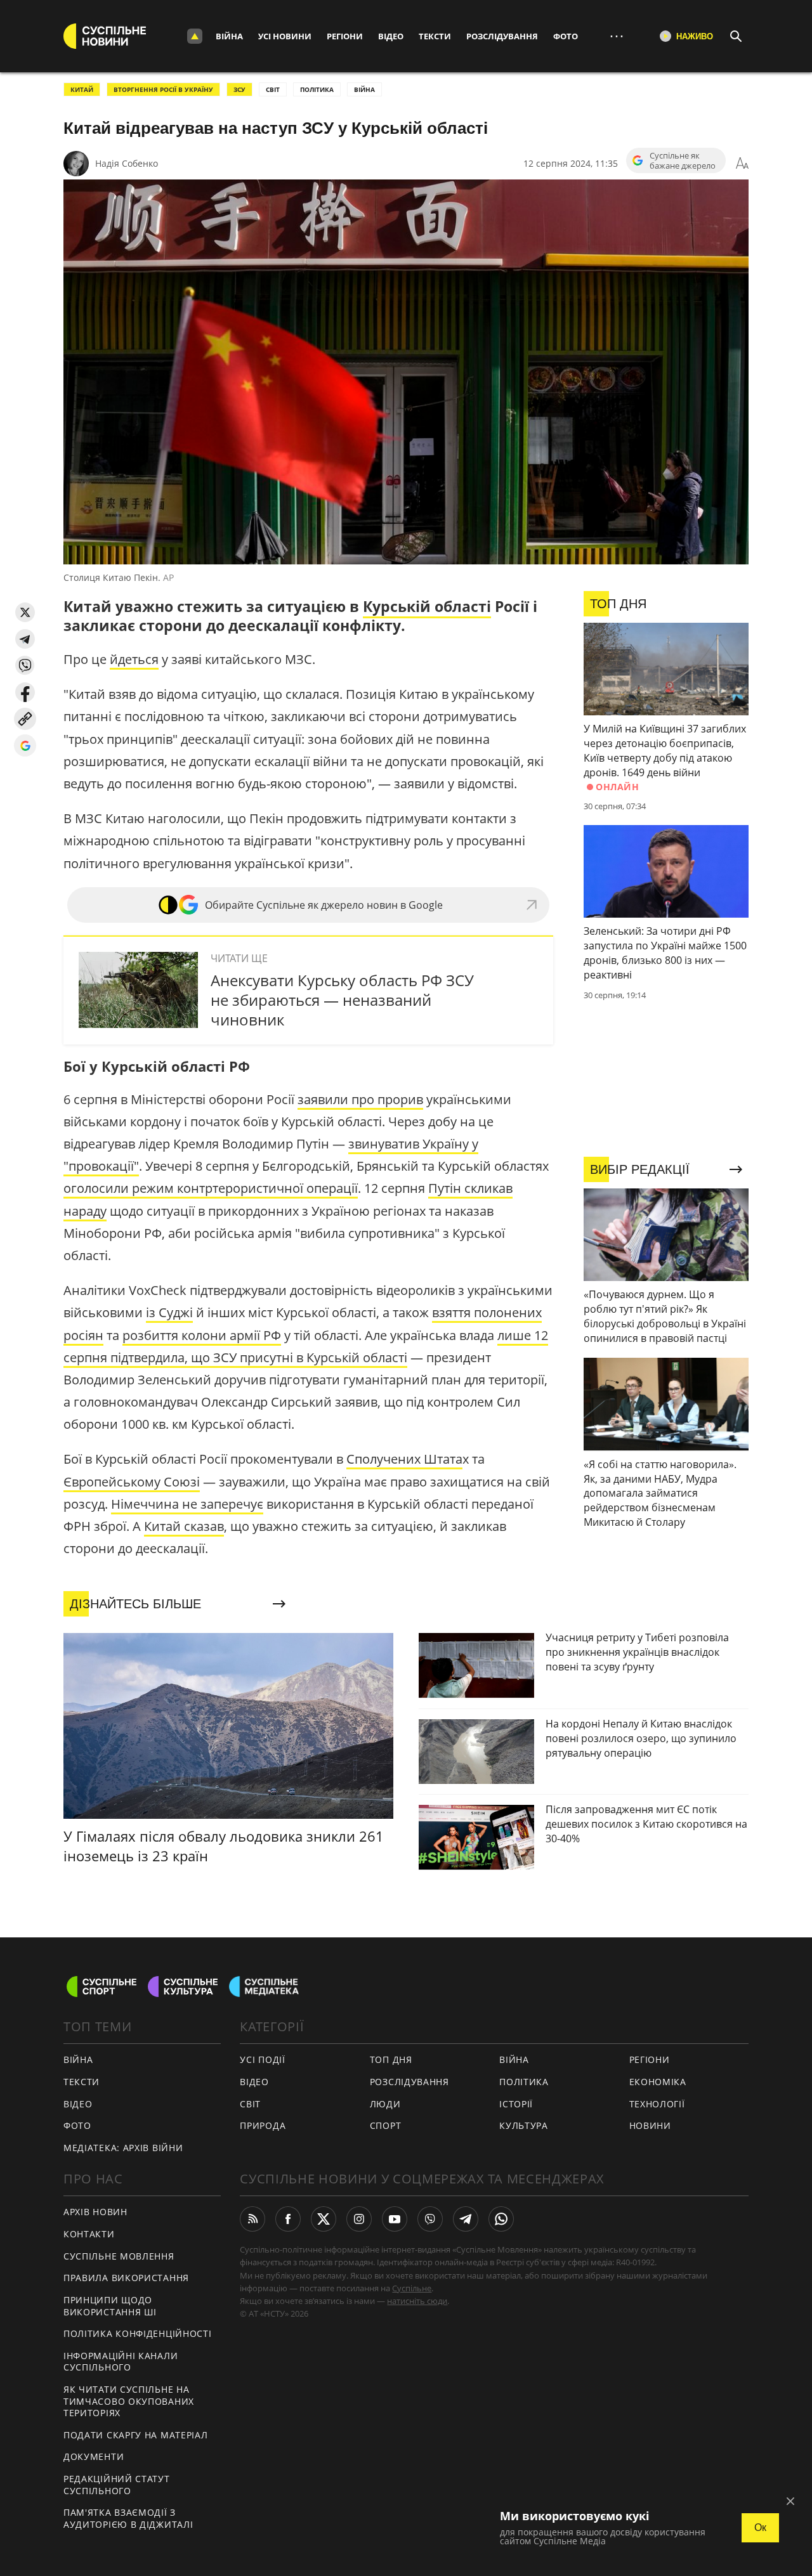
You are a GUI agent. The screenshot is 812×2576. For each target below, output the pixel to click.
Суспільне (412, 2288)
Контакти (89, 2234)
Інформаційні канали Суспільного (121, 2362)
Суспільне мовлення (119, 2256)
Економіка (658, 2082)
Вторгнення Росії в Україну (163, 89)
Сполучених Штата (404, 1459)
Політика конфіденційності (138, 2333)
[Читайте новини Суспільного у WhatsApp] (501, 2219)
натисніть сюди (417, 2301)
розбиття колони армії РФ (202, 1335)
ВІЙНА (364, 89)
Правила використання (126, 2278)
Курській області (427, 606)
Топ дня (391, 2059)
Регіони (345, 36)
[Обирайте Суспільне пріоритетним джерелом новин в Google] (25, 745)
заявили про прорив (360, 1099)
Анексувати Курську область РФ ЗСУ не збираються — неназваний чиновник (342, 1000)
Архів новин (95, 2212)
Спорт (386, 2125)
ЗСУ (239, 89)
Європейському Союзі (132, 1482)
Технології (657, 2104)
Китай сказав (184, 1526)
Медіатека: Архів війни (123, 2148)
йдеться (134, 659)
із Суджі (169, 1312)
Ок (760, 2527)
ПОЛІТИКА (317, 89)
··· (617, 36)
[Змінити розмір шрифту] (742, 164)
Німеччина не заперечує (187, 1504)
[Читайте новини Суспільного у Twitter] (324, 2219)
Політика (524, 2082)
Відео (391, 36)
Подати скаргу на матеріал (136, 2435)
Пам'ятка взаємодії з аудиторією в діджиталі (128, 2518)
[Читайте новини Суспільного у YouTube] (395, 2219)
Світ (250, 2104)
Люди (385, 2104)
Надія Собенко (127, 163)
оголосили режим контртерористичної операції (211, 1188)
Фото (566, 36)
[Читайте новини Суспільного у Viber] (430, 2219)
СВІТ (273, 89)
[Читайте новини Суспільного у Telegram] (466, 2219)
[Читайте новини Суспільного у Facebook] (288, 2219)
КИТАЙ (82, 89)
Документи (94, 2456)
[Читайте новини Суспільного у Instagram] (359, 2219)
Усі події (262, 2059)
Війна (229, 36)
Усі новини (285, 36)
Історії (516, 2104)
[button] (25, 612)
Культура (524, 2125)
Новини (650, 2125)
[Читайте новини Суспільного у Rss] (252, 2219)
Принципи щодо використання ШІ (110, 2306)
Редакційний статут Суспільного (117, 2485)
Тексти (435, 36)
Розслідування (502, 36)
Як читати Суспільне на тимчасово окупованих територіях (129, 2401)
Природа (263, 2125)
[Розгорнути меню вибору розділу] (195, 36)
